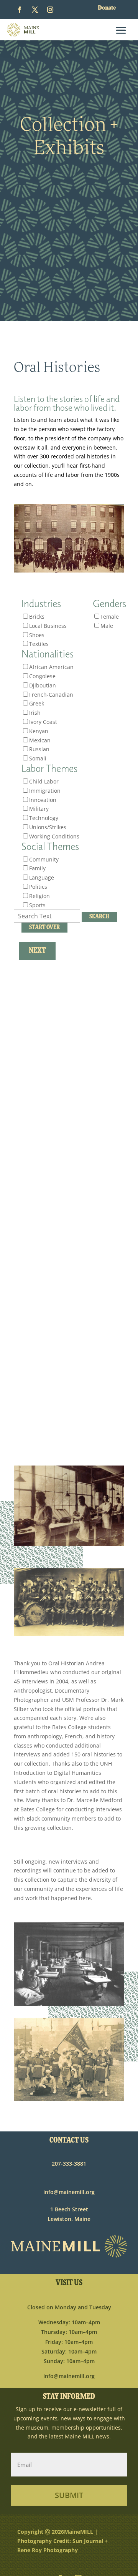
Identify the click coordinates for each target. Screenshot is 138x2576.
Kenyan (39, 731)
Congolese (42, 676)
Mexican (40, 740)
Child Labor (44, 781)
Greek (37, 703)
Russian (39, 749)
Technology (44, 818)
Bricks (37, 617)
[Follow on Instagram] (50, 10)
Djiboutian (43, 685)
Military (39, 809)
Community (44, 859)
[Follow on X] (35, 10)
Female (110, 617)
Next (37, 951)
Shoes (37, 635)
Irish (35, 713)
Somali (38, 758)
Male (107, 626)
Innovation (43, 800)
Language (42, 877)
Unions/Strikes (48, 827)
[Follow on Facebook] (20, 10)
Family (37, 868)
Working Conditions (54, 836)
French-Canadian (51, 695)
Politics (38, 887)
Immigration (45, 791)
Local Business (48, 626)
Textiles (39, 644)
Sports (37, 905)
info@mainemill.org (69, 2192)
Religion (39, 896)
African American (51, 667)
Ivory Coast (43, 722)
